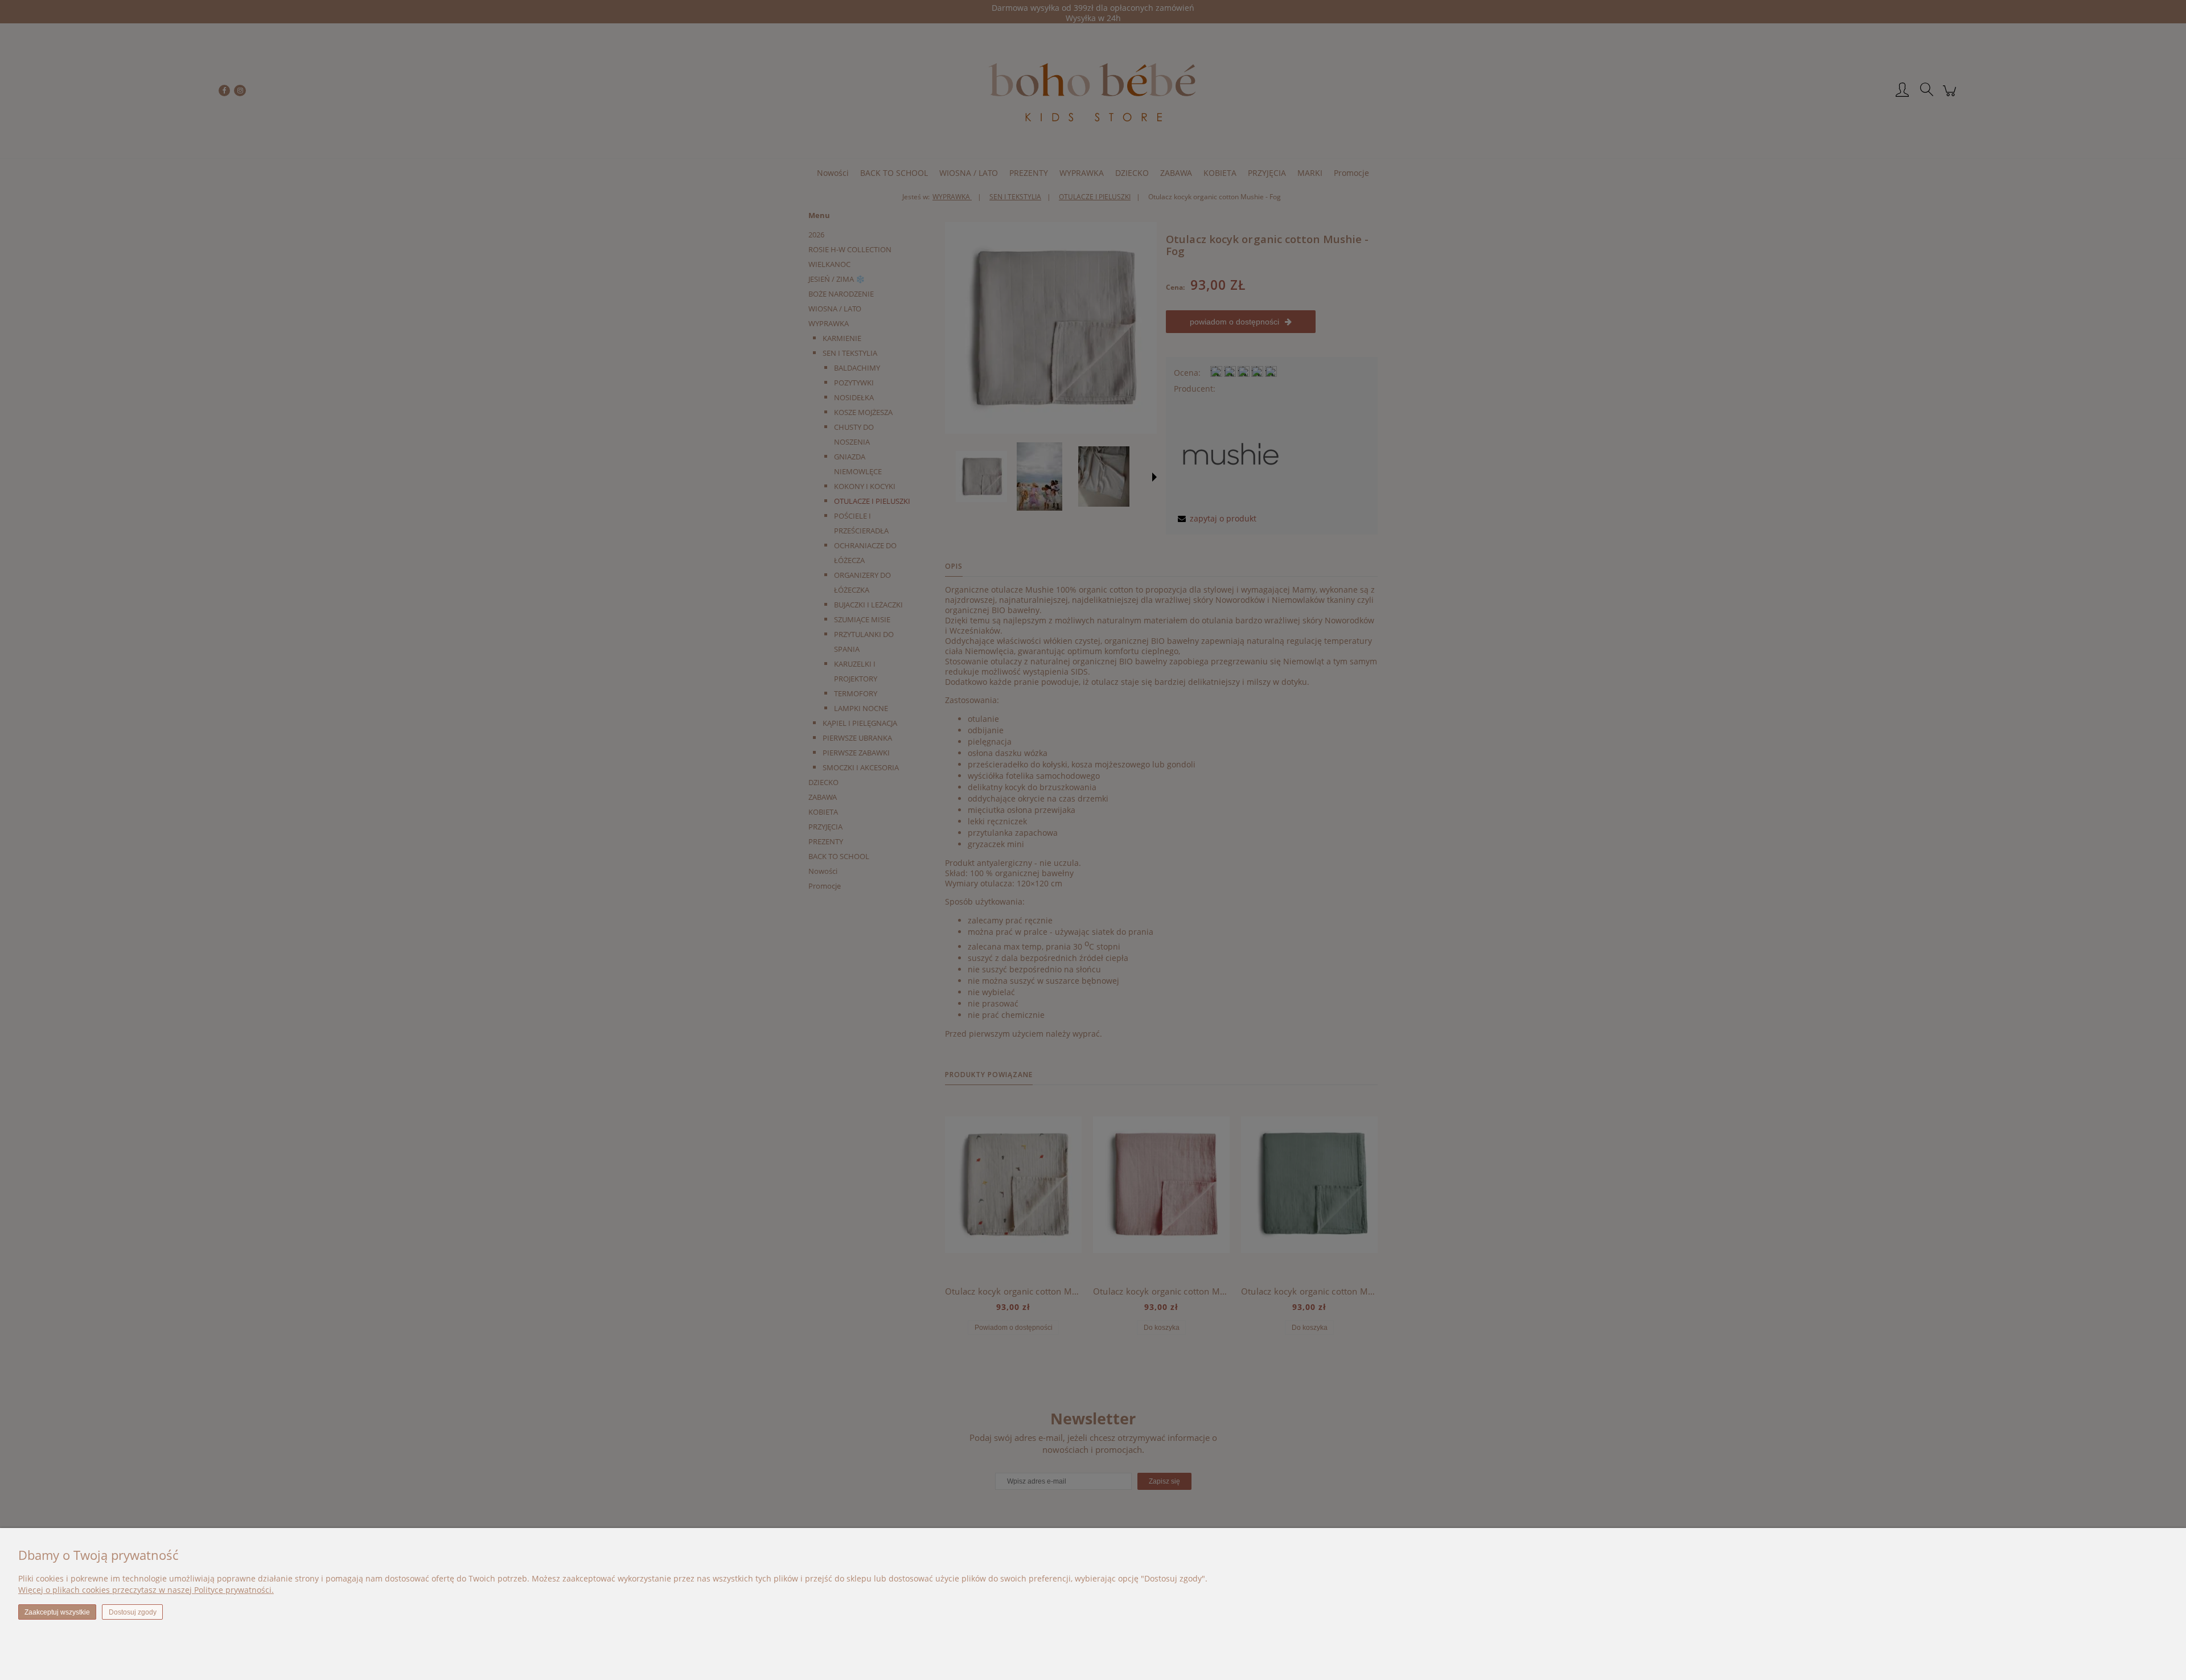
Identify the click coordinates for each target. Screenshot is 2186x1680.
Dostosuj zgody (133, 1612)
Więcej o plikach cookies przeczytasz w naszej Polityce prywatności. (146, 1590)
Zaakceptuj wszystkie (57, 1612)
